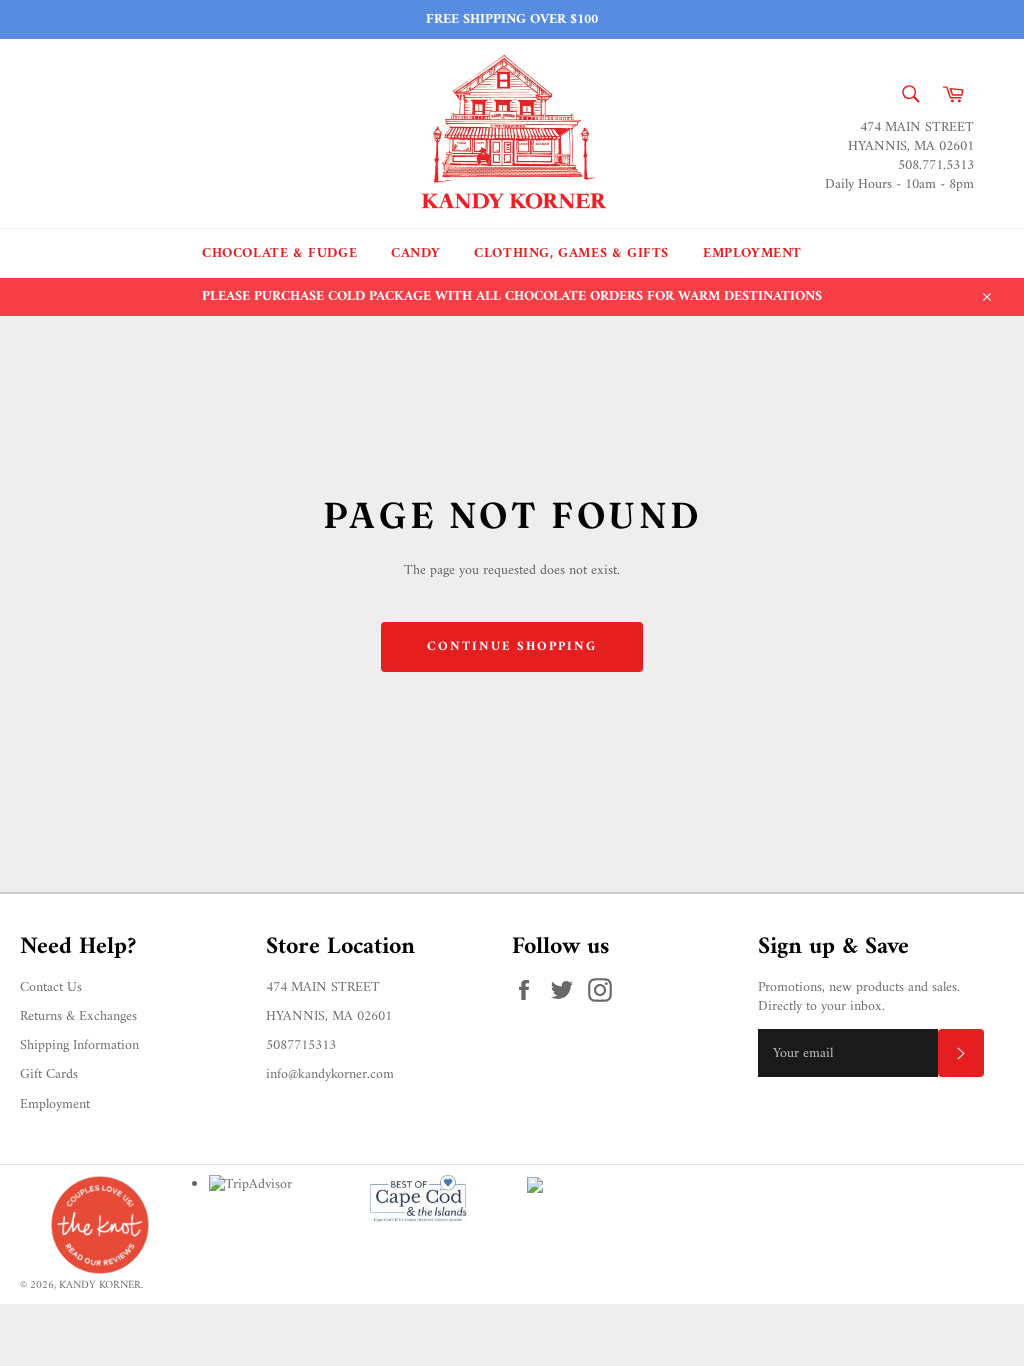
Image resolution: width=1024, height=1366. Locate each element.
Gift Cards (49, 1074)
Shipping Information (79, 1045)
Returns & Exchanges (78, 1016)
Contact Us (51, 987)
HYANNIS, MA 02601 (329, 1016)
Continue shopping (512, 646)
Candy (415, 253)
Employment (752, 253)
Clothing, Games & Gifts (571, 253)
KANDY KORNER (100, 1285)
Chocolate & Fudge (279, 253)
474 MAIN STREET (323, 987)
